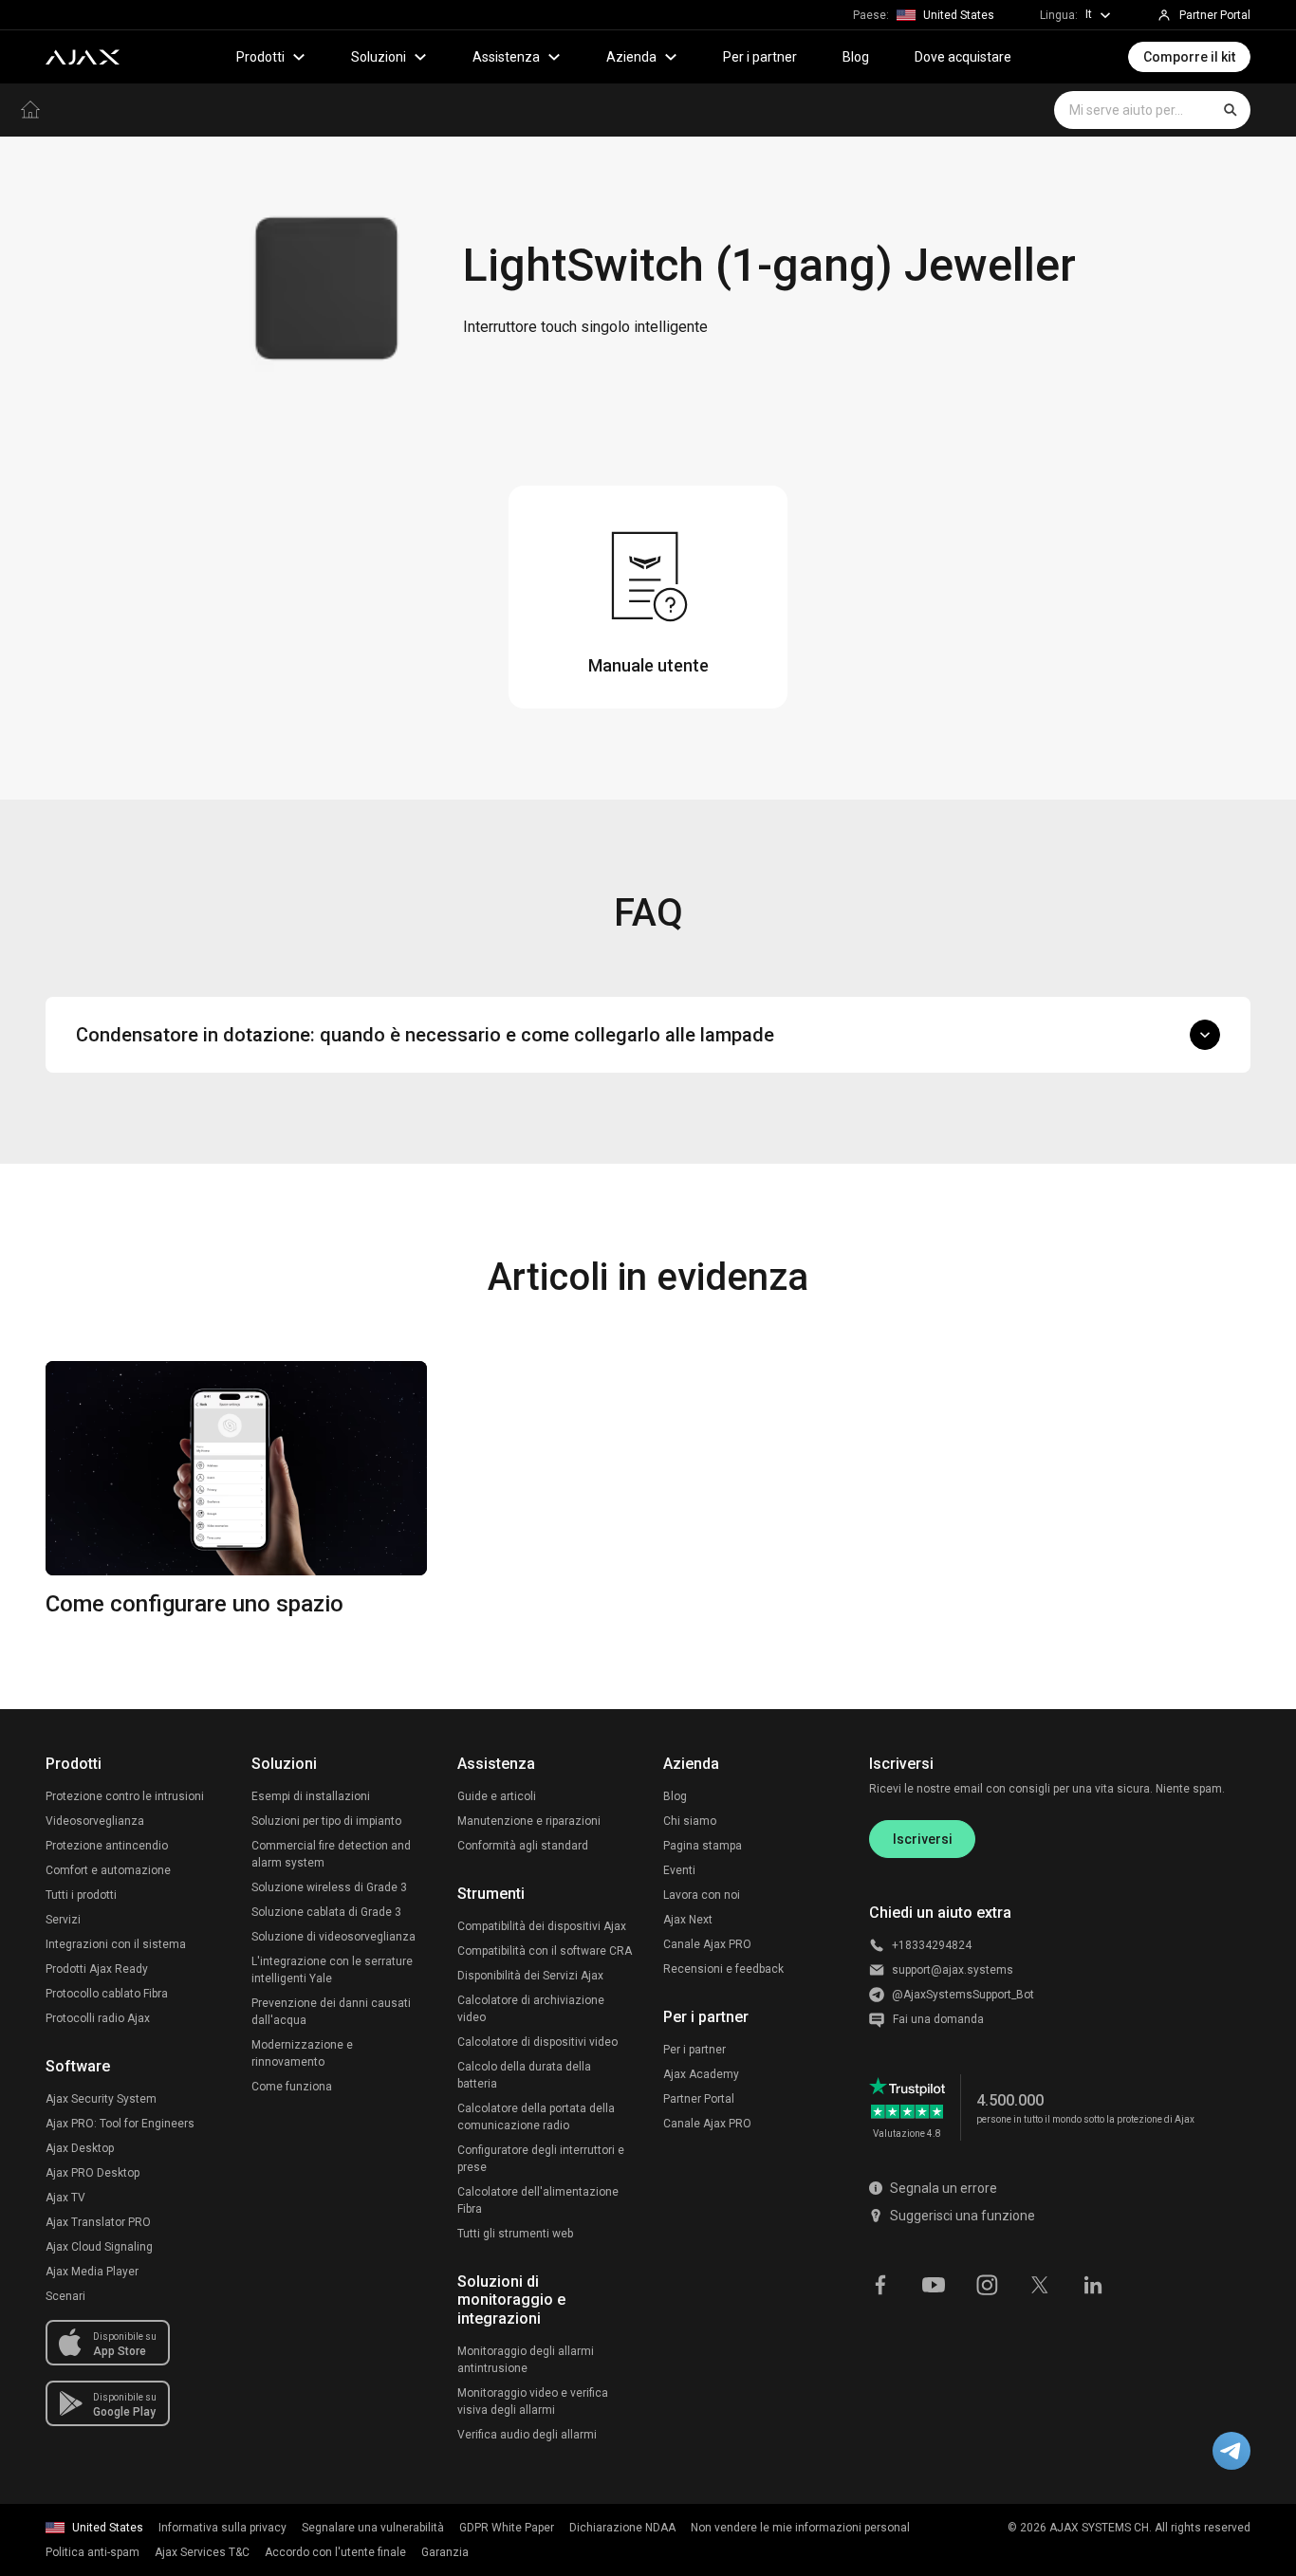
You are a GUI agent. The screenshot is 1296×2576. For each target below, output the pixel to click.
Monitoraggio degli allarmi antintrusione (526, 2360)
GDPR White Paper (507, 2528)
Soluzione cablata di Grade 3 (326, 1912)
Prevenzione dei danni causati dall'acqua (331, 2012)
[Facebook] (880, 2283)
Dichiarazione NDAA (622, 2528)
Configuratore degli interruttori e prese (541, 2159)
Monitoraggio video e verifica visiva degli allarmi (533, 2401)
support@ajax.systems (953, 1970)
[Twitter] (1040, 2283)
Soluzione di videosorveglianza (333, 1937)
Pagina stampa (703, 1846)
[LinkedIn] (1093, 2283)
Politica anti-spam (93, 2552)
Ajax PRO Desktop (93, 2173)
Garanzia (445, 2552)
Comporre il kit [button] (1189, 57)
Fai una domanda (938, 2019)
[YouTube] (934, 2283)
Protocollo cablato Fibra (107, 1994)
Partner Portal (699, 2099)
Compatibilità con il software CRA (545, 1951)
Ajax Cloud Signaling (99, 2247)
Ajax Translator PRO (98, 2222)
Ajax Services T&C (202, 2552)
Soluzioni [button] (379, 57)
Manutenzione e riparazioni (529, 1821)
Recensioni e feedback (723, 1969)
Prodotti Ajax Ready (97, 1969)
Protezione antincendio (107, 1846)
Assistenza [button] (506, 57)
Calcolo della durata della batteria (524, 2075)
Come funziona (292, 2087)
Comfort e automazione (108, 1870)
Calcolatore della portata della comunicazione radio (536, 2117)
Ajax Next (688, 1920)
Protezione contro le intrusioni (125, 1796)
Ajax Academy (701, 2074)
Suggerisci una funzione (963, 2216)
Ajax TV (65, 2198)
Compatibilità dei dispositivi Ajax (542, 1926)
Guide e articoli (497, 1796)
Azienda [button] (631, 57)
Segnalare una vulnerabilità (373, 2528)
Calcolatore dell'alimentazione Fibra (538, 2200)
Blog (856, 57)
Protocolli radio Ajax (98, 2018)
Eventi (679, 1870)
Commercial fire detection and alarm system (331, 1854)
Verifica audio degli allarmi (527, 2435)
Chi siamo (690, 1821)
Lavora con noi (702, 1895)
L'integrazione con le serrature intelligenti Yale (332, 1970)
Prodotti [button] (260, 57)
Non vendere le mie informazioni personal (800, 2528)
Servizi (63, 1920)
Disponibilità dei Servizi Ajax (530, 1976)
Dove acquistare (963, 57)
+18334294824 (932, 1945)
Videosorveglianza (95, 1821)
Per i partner (760, 57)
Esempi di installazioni (311, 1796)
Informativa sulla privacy (222, 2528)
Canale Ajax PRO (707, 1944)
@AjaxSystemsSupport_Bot (963, 1995)
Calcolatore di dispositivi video (537, 2042)
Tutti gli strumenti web (515, 2234)
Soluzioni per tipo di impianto (326, 1821)
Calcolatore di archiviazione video (531, 2009)
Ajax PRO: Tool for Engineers (120, 2124)
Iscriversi (923, 1839)
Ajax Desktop (80, 2148)
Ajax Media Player (92, 2272)
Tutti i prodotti (81, 1895)
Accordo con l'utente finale (335, 2552)
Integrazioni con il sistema (116, 1944)
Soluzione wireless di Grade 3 (329, 1887)
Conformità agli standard (523, 1846)
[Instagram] (987, 2283)
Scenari (65, 2296)
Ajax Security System (101, 2099)
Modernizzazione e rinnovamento (302, 2053)
